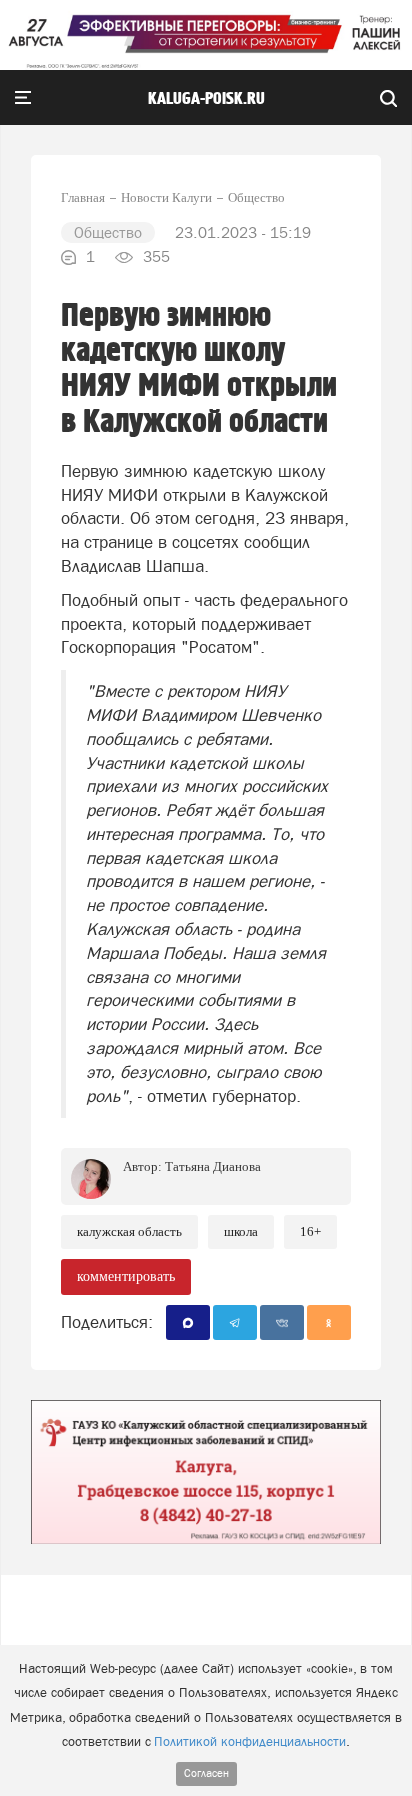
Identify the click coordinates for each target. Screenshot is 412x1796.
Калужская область (129, 1231)
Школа (241, 1231)
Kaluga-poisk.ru (206, 99)
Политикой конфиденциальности (250, 1741)
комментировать (126, 1276)
